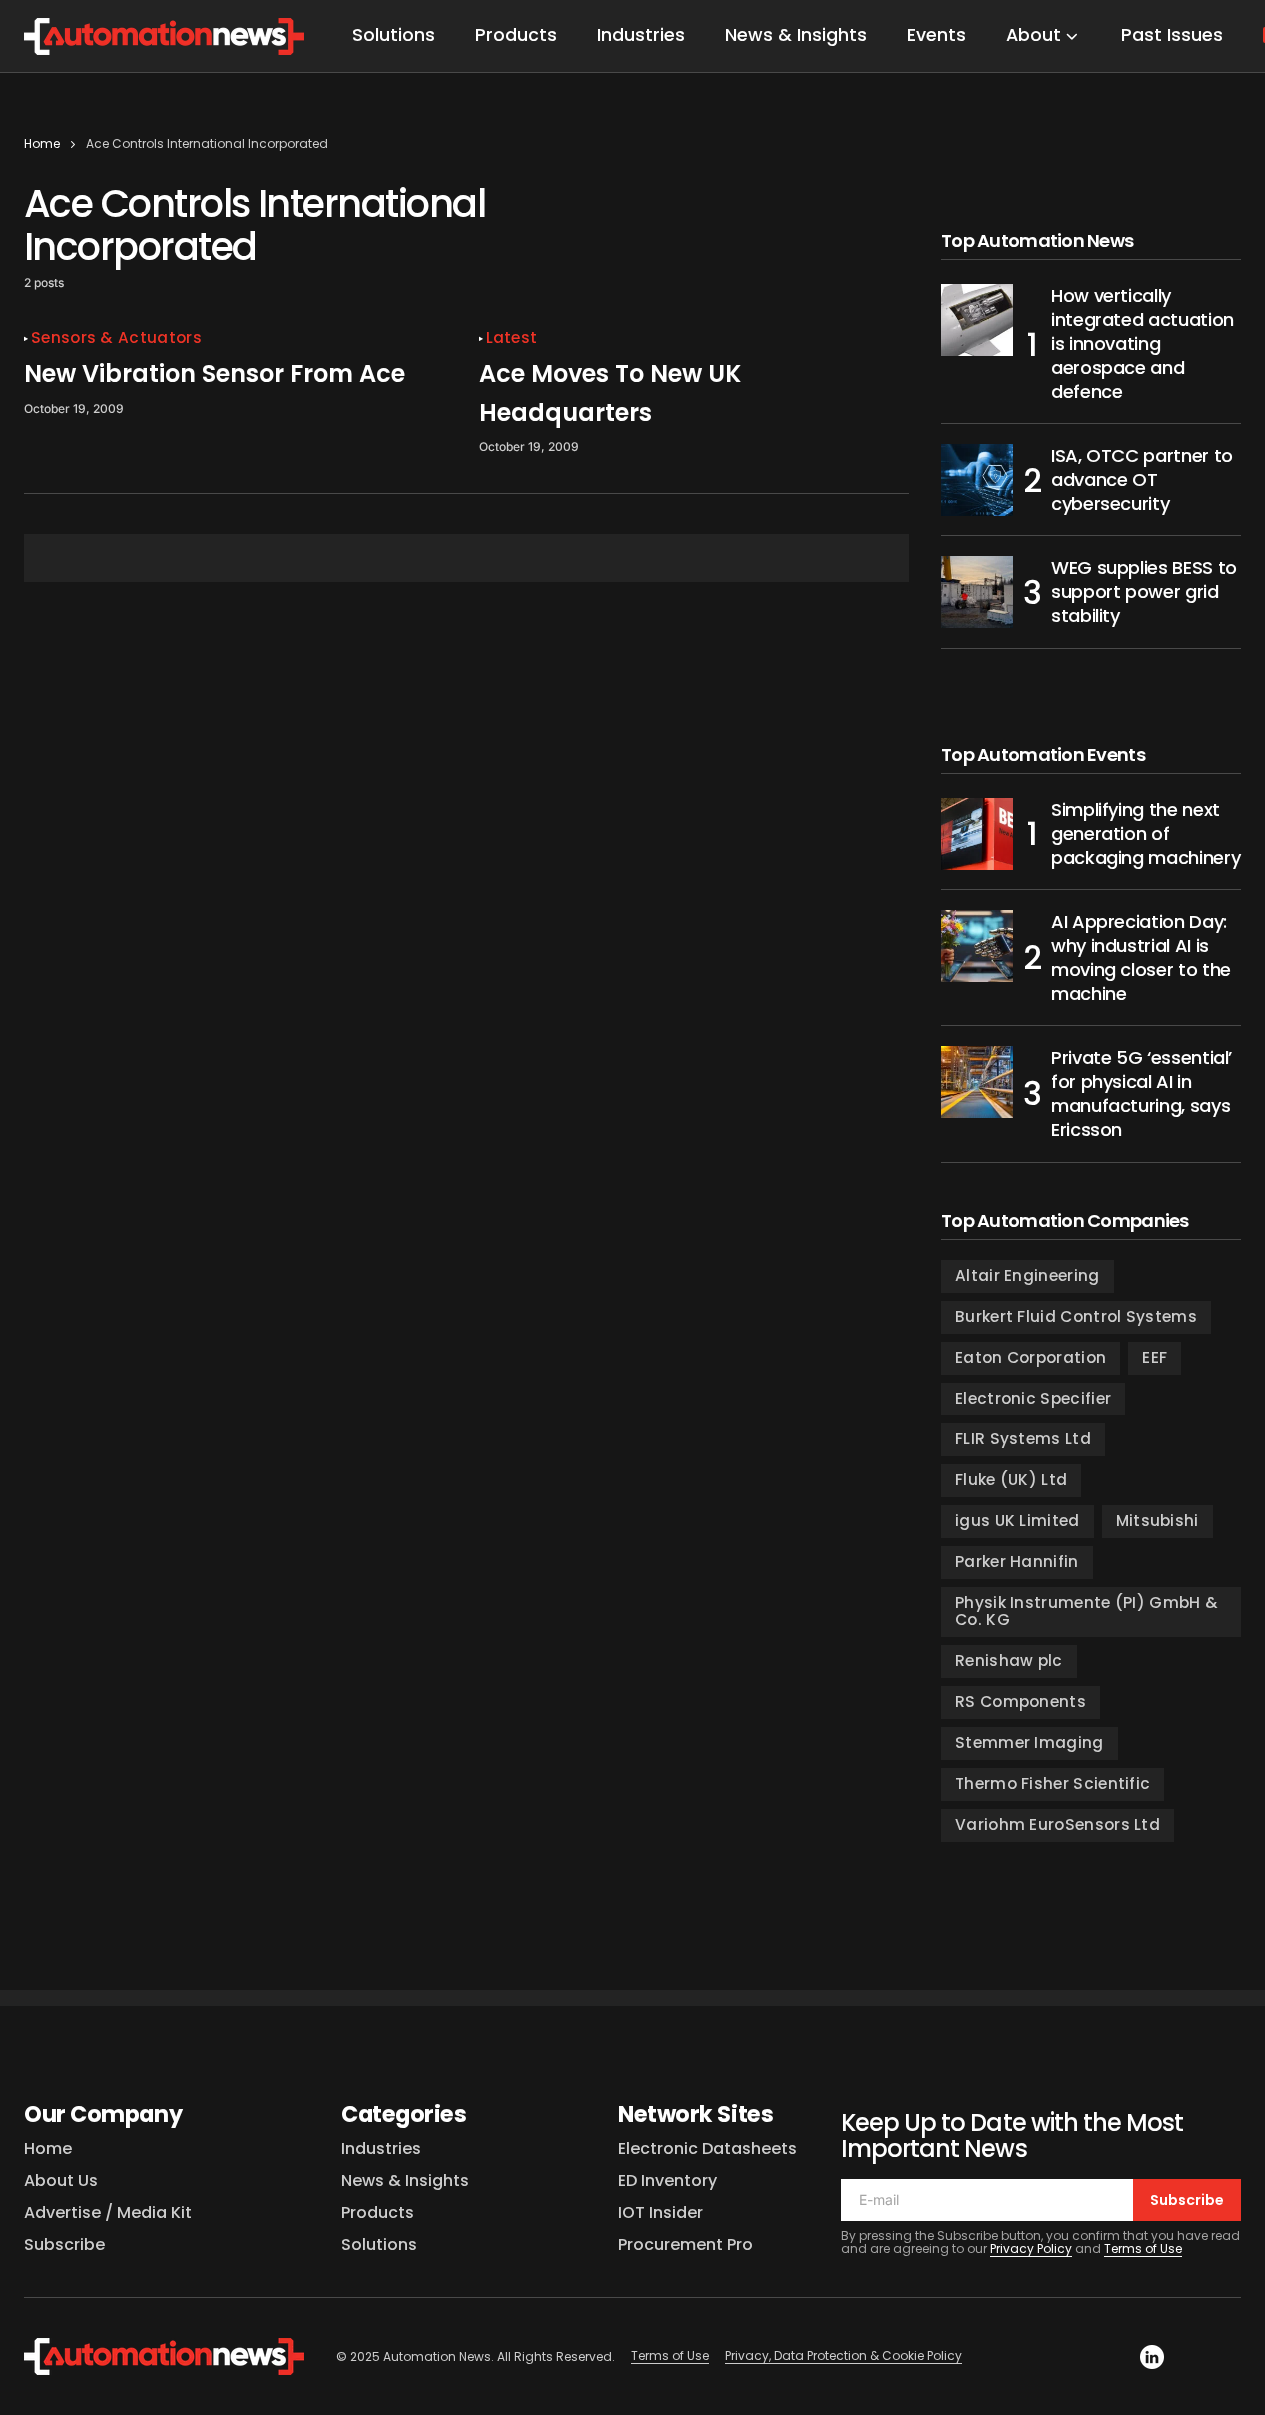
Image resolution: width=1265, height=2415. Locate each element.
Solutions (379, 2244)
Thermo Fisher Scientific (1052, 1783)
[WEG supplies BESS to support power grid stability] (977, 592)
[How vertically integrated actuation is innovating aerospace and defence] (977, 320)
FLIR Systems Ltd (1023, 1438)
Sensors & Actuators (116, 338)
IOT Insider (660, 2212)
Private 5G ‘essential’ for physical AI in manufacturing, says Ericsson (1141, 1094)
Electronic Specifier (1033, 1398)
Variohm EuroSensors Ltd (1057, 1824)
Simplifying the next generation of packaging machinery (1145, 834)
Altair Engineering (1027, 1275)
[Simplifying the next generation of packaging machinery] (977, 834)
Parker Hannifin (1017, 1561)
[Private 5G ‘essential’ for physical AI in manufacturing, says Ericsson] (977, 1082)
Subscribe (64, 2244)
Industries (381, 2148)
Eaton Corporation (1030, 1357)
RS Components (1020, 1701)
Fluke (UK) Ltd (1011, 1479)
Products (377, 2212)
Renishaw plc (1009, 1660)
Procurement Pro (685, 2244)
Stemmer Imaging (1029, 1742)
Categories (404, 2114)
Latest (512, 338)
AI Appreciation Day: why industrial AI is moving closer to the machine (1141, 958)
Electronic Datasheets (707, 2148)
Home (42, 143)
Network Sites (695, 2114)
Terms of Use (1143, 2248)
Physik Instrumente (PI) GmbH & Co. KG (1086, 1611)
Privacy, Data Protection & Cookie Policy (843, 2355)
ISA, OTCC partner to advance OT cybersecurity (1142, 480)
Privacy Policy (1031, 2248)
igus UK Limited (1017, 1520)
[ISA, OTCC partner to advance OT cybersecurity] (977, 480)
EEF (1154, 1357)
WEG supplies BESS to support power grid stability (1144, 592)
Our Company (103, 2114)
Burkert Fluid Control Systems (1076, 1316)
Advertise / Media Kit (108, 2212)
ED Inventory (667, 2180)
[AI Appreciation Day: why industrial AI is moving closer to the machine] (977, 946)
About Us (61, 2180)
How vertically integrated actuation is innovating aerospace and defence (1142, 344)
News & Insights (405, 2180)
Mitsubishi (1157, 1520)
